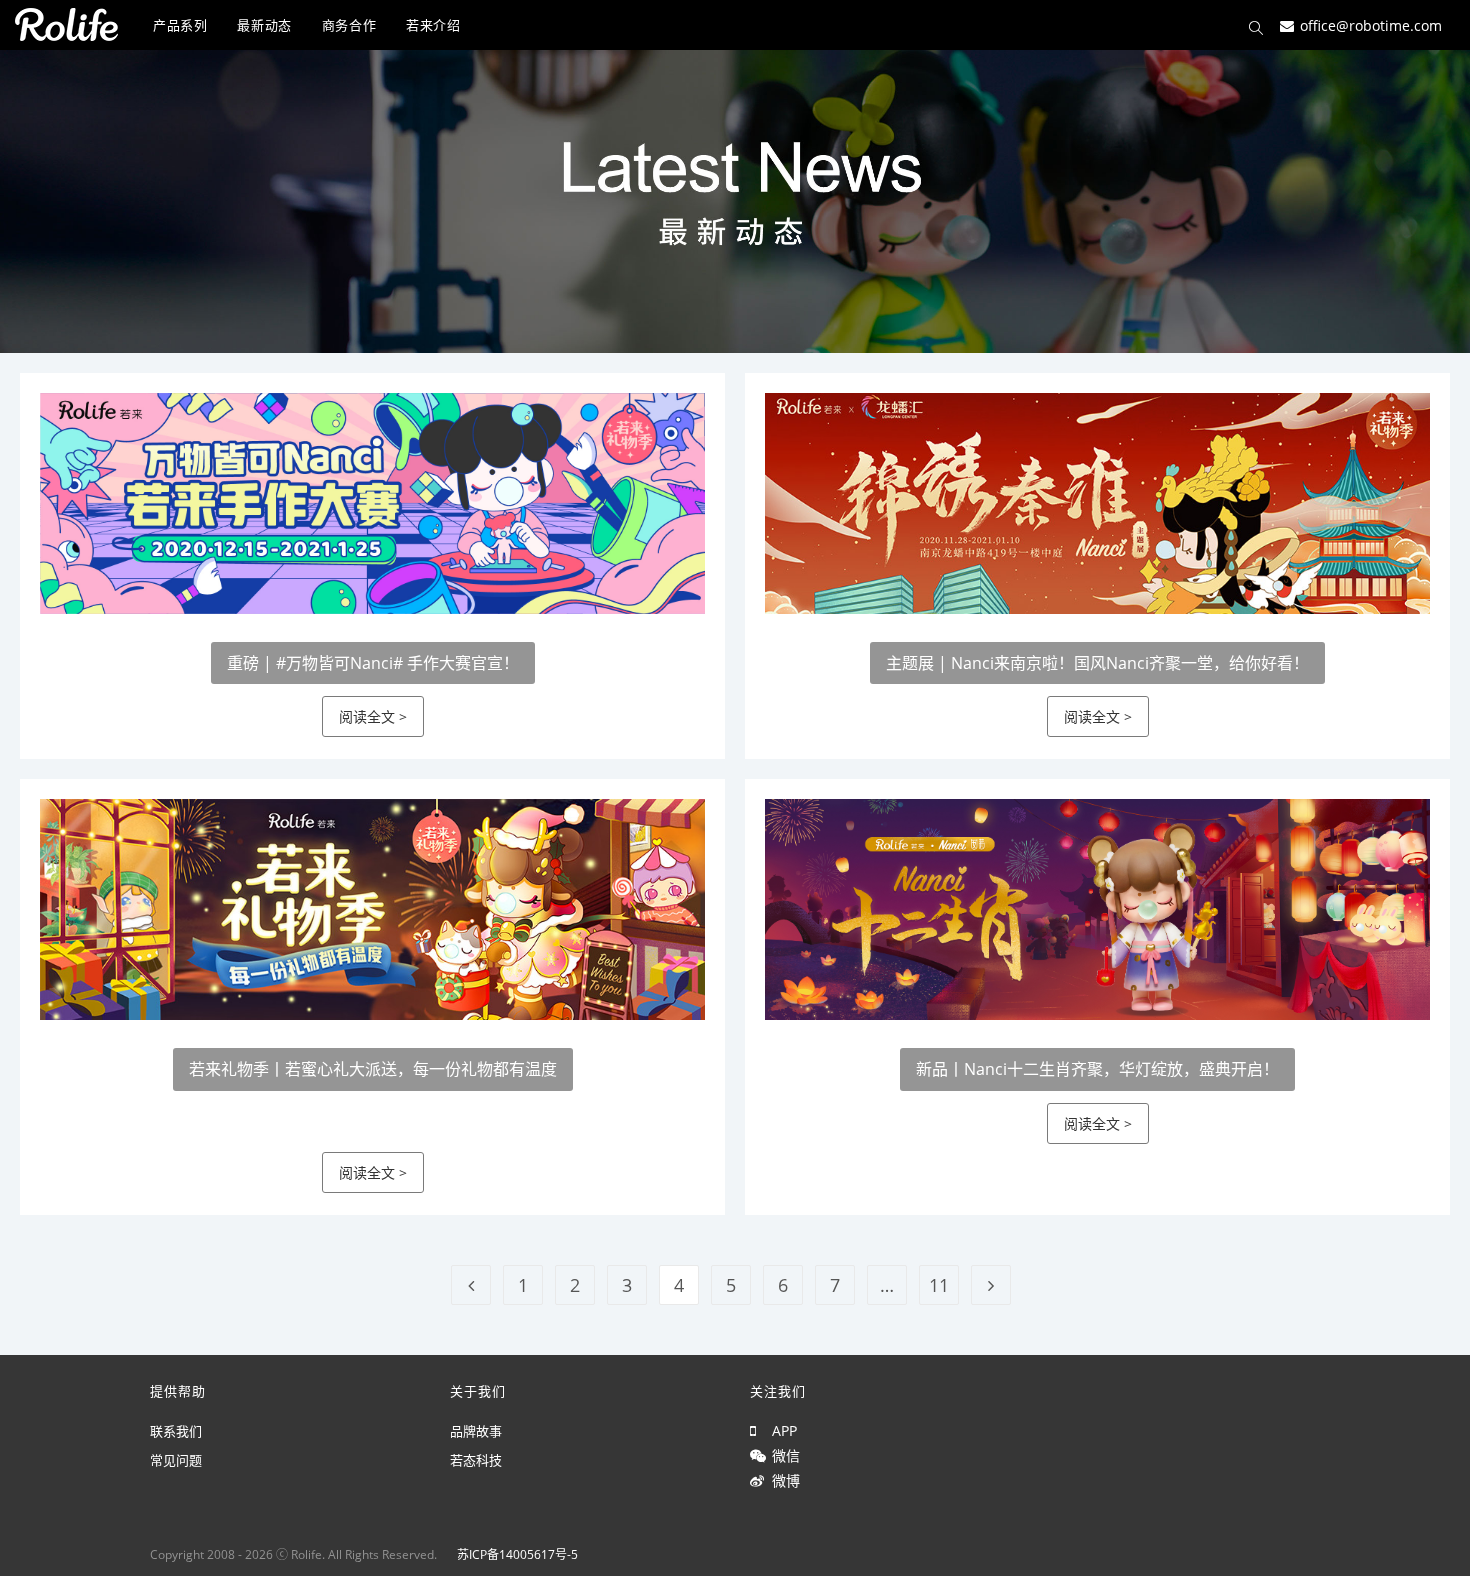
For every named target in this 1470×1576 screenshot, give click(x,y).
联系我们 (176, 1431)
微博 (782, 1480)
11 (939, 1285)
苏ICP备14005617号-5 (517, 1554)
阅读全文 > (373, 716)
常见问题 (176, 1460)
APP (780, 1430)
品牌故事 (476, 1431)
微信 (782, 1455)
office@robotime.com (1371, 24)
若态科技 (476, 1460)
